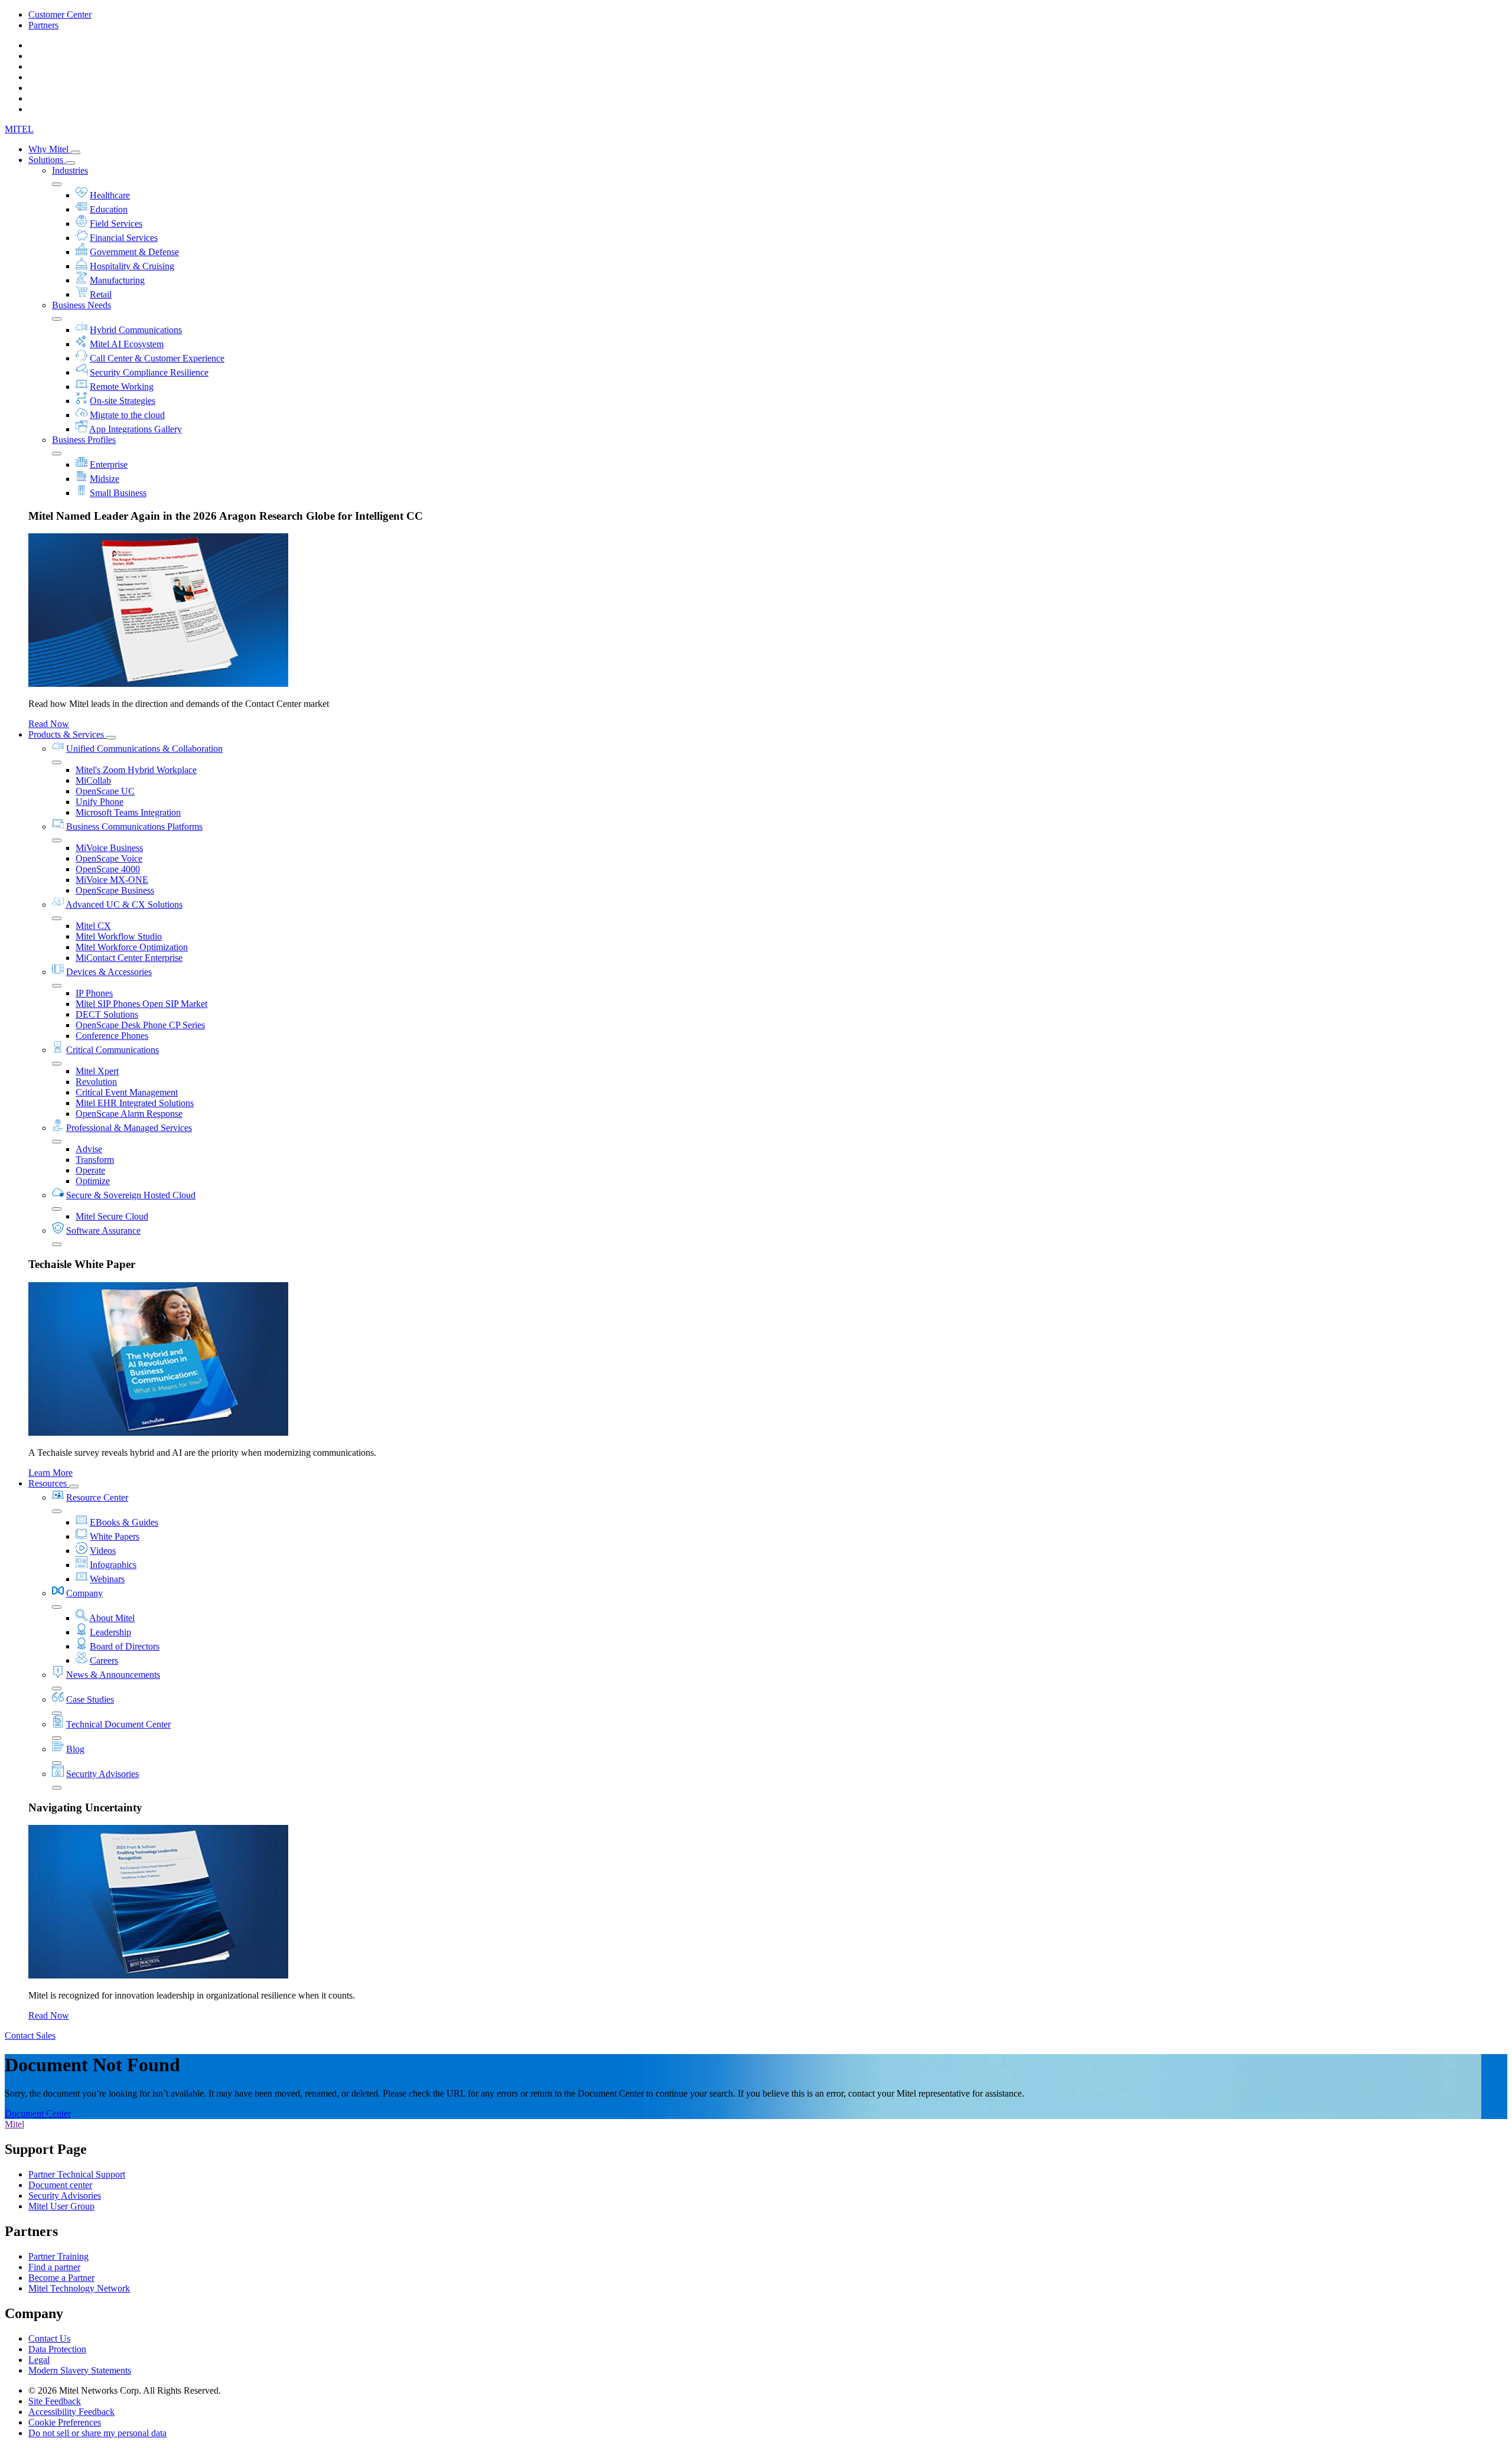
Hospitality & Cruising (132, 266)
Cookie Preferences (65, 2422)
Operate (90, 1170)
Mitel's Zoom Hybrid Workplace (136, 770)
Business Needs (82, 305)
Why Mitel (50, 149)
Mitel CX (93, 926)
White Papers (115, 1536)
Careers (104, 1660)
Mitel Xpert (97, 1071)
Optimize (93, 1181)
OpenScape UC (105, 791)
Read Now (49, 724)
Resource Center (97, 1497)
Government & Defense (134, 252)
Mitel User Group (61, 2206)
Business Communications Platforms (134, 827)
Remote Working (122, 387)
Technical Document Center (118, 1724)
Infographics (113, 1565)
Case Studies (90, 1699)
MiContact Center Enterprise (129, 958)
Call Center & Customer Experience (157, 358)
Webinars (107, 1579)
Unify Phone (100, 802)
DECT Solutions (107, 1014)
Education (109, 209)
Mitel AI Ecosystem (127, 344)
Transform (95, 1160)
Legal (39, 2360)
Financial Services (124, 238)
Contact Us (49, 2338)
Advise (89, 1149)
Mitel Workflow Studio (119, 936)
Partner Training (58, 2256)
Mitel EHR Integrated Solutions (135, 1103)
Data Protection (57, 2349)
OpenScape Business (115, 890)
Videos (103, 1551)
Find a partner (54, 2267)
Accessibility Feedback (71, 2412)
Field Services (116, 224)
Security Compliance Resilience (149, 372)
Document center (60, 2185)
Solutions (47, 160)
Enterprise (109, 464)
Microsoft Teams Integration (128, 812)
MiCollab (93, 780)
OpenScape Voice (109, 858)
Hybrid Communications (136, 330)
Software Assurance (103, 1230)
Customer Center (60, 14)
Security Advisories (102, 1774)
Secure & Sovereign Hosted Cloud (131, 1195)
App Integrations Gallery (136, 429)
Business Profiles (84, 440)
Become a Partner (61, 2278)
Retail (101, 294)
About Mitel (112, 1618)
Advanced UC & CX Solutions (124, 904)
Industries (70, 170)
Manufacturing (117, 280)
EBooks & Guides (124, 1522)
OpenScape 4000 (108, 869)
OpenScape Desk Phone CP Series (140, 1025)
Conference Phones (112, 1036)
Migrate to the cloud (127, 415)
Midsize (105, 479)
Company (84, 1593)
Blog (75, 1749)
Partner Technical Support (77, 2174)
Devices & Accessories (109, 972)
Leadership (110, 1632)
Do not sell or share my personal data (97, 2433)
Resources (49, 1483)
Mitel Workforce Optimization (132, 947)
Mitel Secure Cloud (112, 1216)
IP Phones (94, 993)
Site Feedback (55, 2401)
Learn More (50, 1473)
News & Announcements (113, 1675)
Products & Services (67, 734)
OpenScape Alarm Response (129, 1114)
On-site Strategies (123, 401)
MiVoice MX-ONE (112, 880)
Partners (43, 25)
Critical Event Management (127, 1092)
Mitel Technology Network (79, 2288)
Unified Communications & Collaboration (144, 749)
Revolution (96, 1082)
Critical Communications (113, 1050)
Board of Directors (125, 1646)
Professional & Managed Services (129, 1128)
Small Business (118, 493)
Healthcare (110, 195)
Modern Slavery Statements (80, 2370)
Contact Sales (30, 2035)
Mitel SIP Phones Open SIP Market (141, 1004)
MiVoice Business (109, 848)
